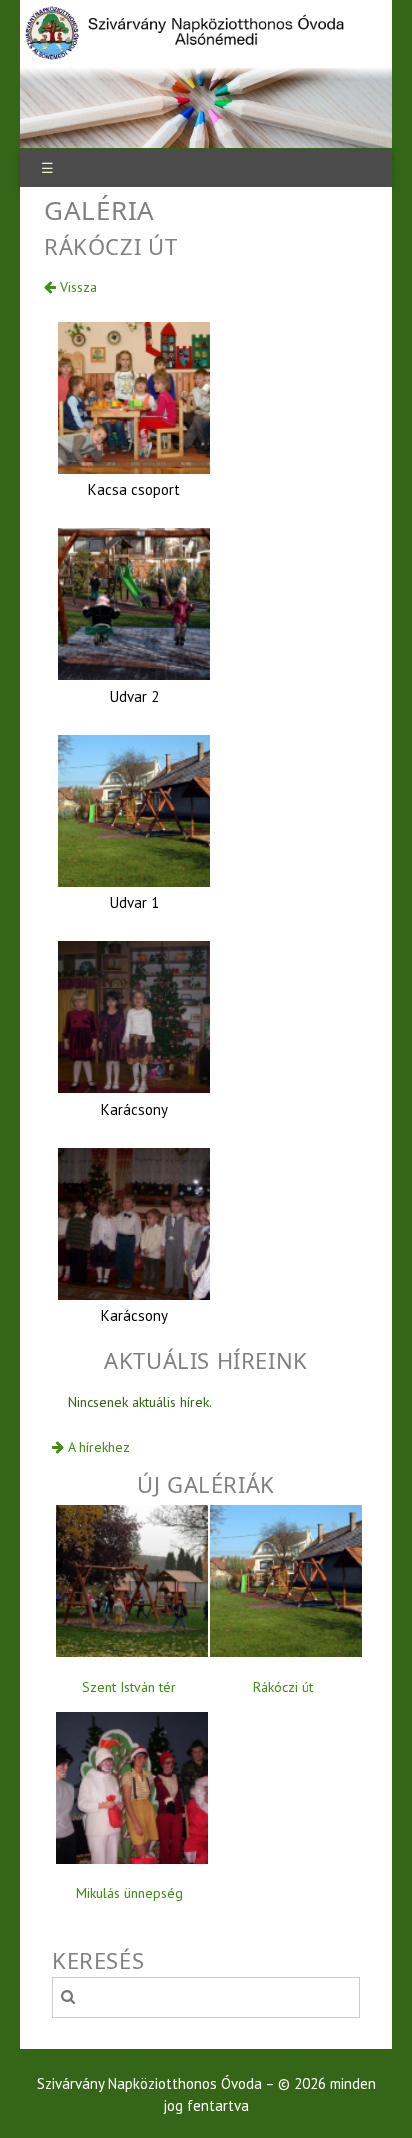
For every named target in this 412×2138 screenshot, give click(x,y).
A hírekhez (97, 1447)
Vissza (76, 287)
